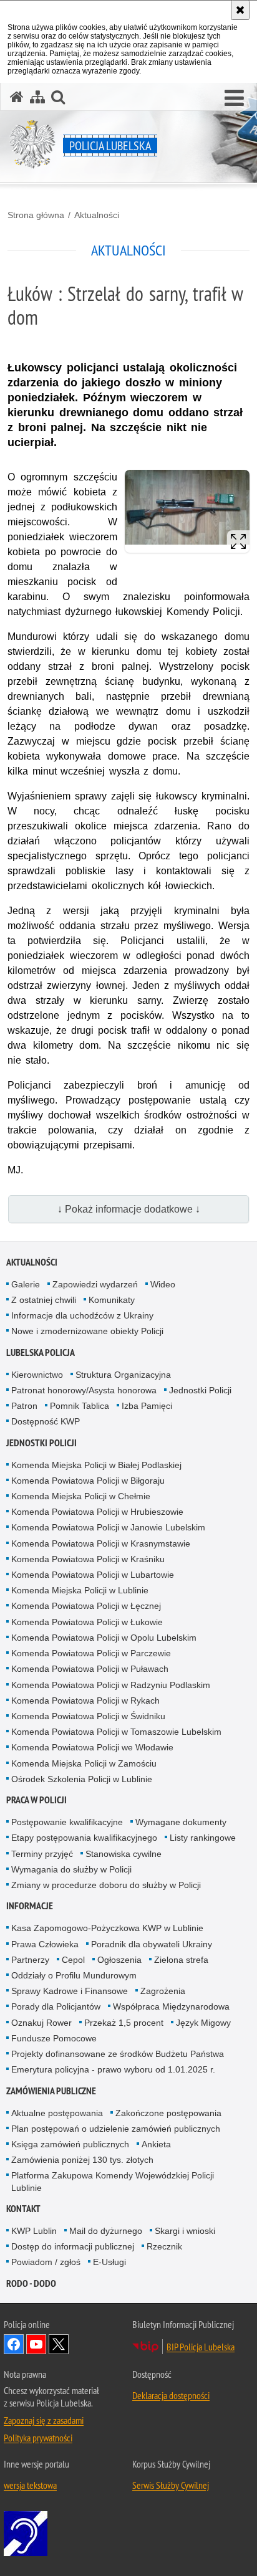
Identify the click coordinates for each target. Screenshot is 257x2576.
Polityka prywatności (38, 2438)
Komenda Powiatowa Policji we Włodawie (92, 1747)
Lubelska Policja (41, 1352)
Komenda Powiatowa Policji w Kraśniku (88, 1559)
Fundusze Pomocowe (54, 2038)
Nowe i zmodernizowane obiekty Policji (87, 1331)
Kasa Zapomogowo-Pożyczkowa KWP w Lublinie (107, 1928)
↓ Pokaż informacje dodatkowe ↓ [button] (129, 1209)
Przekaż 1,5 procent (124, 2023)
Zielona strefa (181, 1960)
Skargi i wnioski (185, 2231)
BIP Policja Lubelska (201, 2347)
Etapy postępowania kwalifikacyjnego (84, 1838)
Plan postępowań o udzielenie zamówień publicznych (116, 2129)
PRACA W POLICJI (36, 1800)
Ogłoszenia (119, 1960)
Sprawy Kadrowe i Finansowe (70, 1991)
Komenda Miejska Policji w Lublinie (80, 1590)
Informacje (30, 1906)
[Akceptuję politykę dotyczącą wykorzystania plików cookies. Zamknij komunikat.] (240, 10)
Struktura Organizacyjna (123, 1375)
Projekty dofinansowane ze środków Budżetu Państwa (118, 2054)
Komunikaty (112, 1300)
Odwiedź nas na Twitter (59, 2344)
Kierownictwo (37, 1375)
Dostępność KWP (46, 1421)
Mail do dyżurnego (106, 2231)
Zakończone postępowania (168, 2113)
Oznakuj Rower (41, 2023)
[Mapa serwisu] (37, 97)
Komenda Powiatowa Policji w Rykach (85, 1701)
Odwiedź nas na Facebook (14, 2344)
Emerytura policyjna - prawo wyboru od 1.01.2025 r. (113, 2069)
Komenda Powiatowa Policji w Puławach (90, 1669)
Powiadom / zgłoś (46, 2262)
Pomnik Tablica (80, 1406)
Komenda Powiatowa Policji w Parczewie (91, 1653)
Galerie (26, 1284)
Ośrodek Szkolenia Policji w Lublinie (82, 1779)
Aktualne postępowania (57, 2113)
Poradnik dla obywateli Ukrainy (152, 1944)
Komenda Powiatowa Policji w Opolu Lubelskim (104, 1638)
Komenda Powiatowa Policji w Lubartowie (93, 1575)
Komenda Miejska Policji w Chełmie (81, 1496)
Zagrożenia (163, 1991)
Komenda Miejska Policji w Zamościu (84, 1763)
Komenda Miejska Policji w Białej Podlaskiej (96, 1465)
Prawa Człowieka (45, 1944)
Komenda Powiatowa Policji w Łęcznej (86, 1606)
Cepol (73, 1960)
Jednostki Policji (200, 1390)
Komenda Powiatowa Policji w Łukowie (87, 1622)
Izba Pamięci (147, 1406)
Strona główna (36, 215)
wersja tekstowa (30, 2485)
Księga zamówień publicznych (70, 2144)
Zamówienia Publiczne (51, 2091)
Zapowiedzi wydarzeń (95, 1284)
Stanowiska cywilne (124, 1854)
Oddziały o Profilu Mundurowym (74, 1975)
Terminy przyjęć (42, 1854)
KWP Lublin (34, 2231)
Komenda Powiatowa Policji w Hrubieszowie (97, 1512)
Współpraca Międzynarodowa (171, 2006)
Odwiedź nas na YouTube (36, 2344)
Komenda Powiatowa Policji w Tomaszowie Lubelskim (116, 1732)
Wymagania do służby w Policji (71, 1869)
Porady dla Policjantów (56, 2006)
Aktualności (97, 215)
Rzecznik (164, 2246)
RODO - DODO (31, 2283)
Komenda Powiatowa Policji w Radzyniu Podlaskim (111, 1685)
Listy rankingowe (203, 1838)
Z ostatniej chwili (44, 1300)
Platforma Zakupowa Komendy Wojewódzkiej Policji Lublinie (113, 2181)
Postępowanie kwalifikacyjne (67, 1822)
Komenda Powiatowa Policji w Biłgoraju (88, 1481)
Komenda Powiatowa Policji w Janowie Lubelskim (108, 1527)
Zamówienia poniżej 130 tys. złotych (82, 2160)
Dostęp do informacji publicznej (73, 2246)
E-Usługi (109, 2262)
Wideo (163, 1284)
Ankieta (156, 2144)
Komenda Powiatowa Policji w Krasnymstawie (101, 1543)
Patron (24, 1406)
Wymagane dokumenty (181, 1822)
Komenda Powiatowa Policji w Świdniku (88, 1716)
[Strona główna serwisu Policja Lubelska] (17, 97)
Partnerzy (30, 1960)
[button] (234, 98)
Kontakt (23, 2209)
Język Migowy (203, 2023)
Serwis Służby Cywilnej (171, 2485)
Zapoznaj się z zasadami (44, 2420)
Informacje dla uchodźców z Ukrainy (82, 1315)
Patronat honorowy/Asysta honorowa (84, 1390)
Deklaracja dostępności (171, 2395)
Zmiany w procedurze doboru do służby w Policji (106, 1885)
